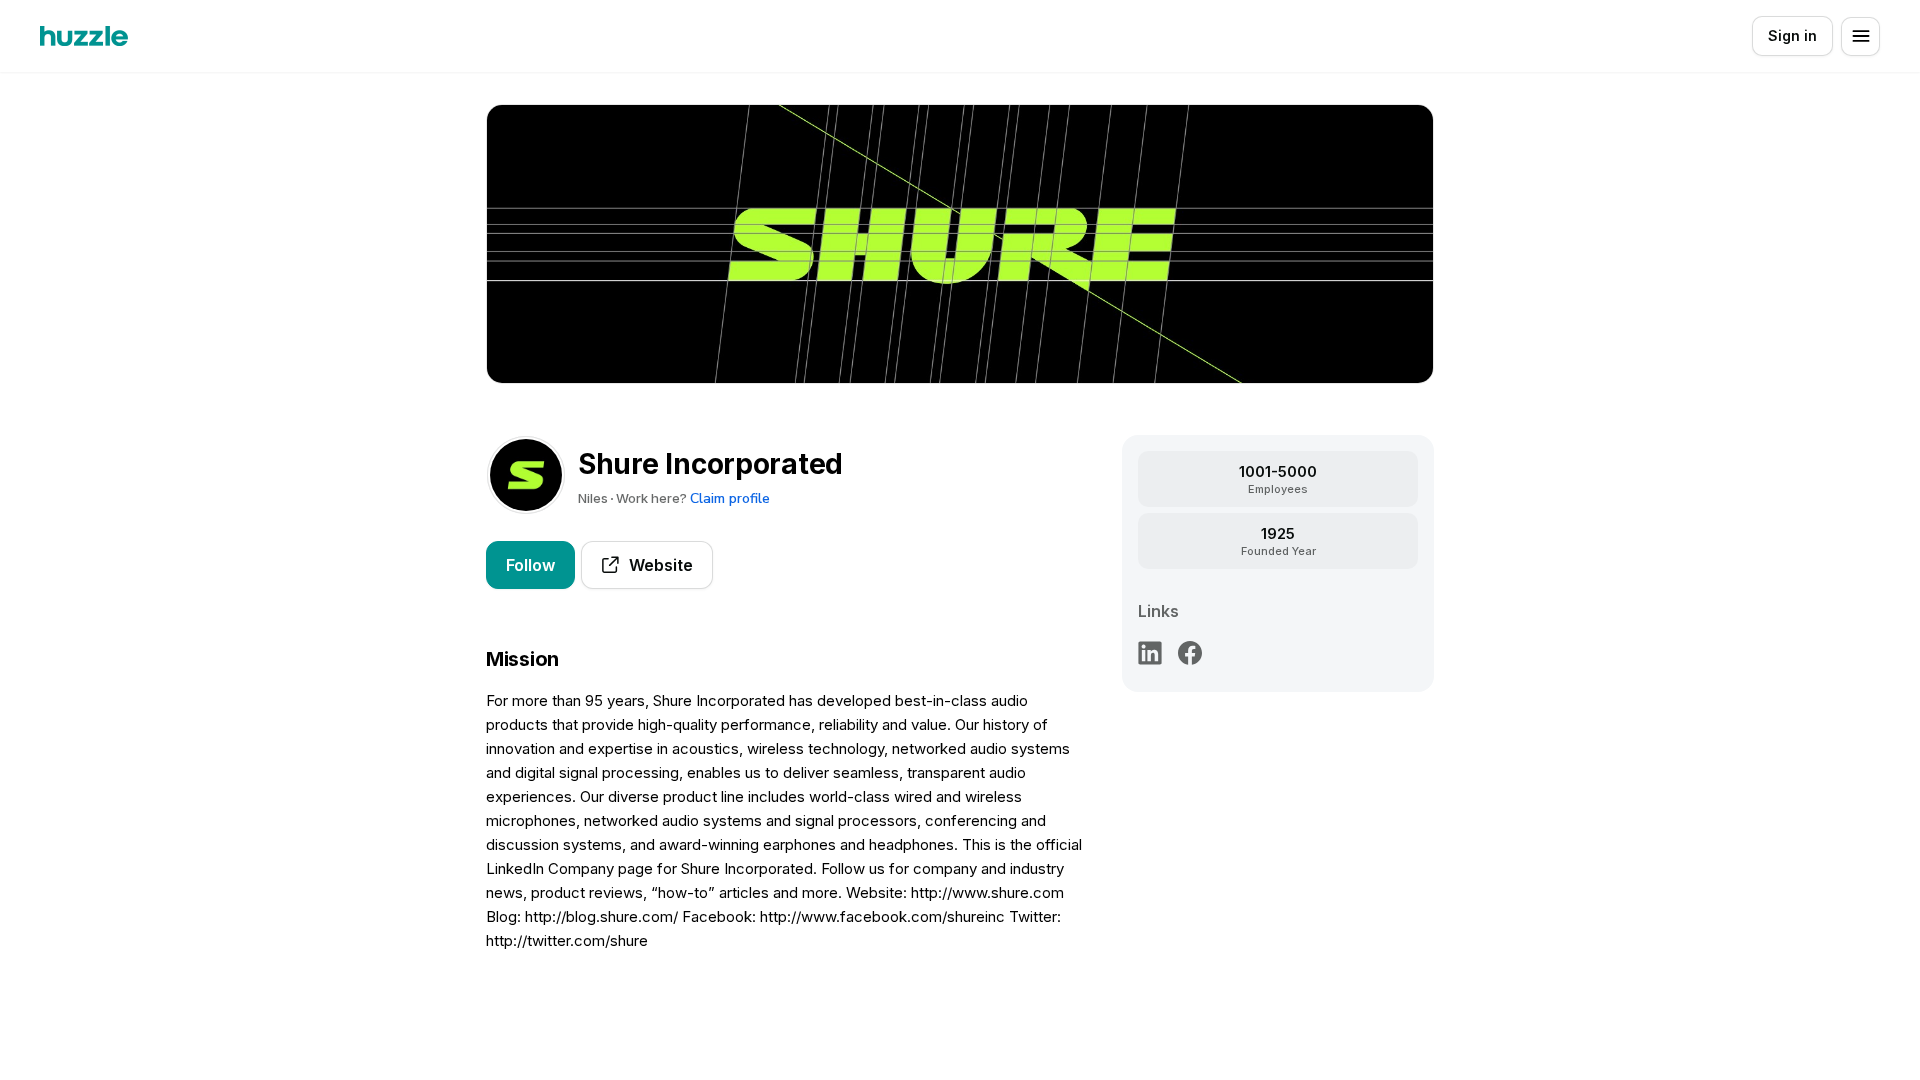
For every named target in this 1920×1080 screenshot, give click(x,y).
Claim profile (730, 498)
